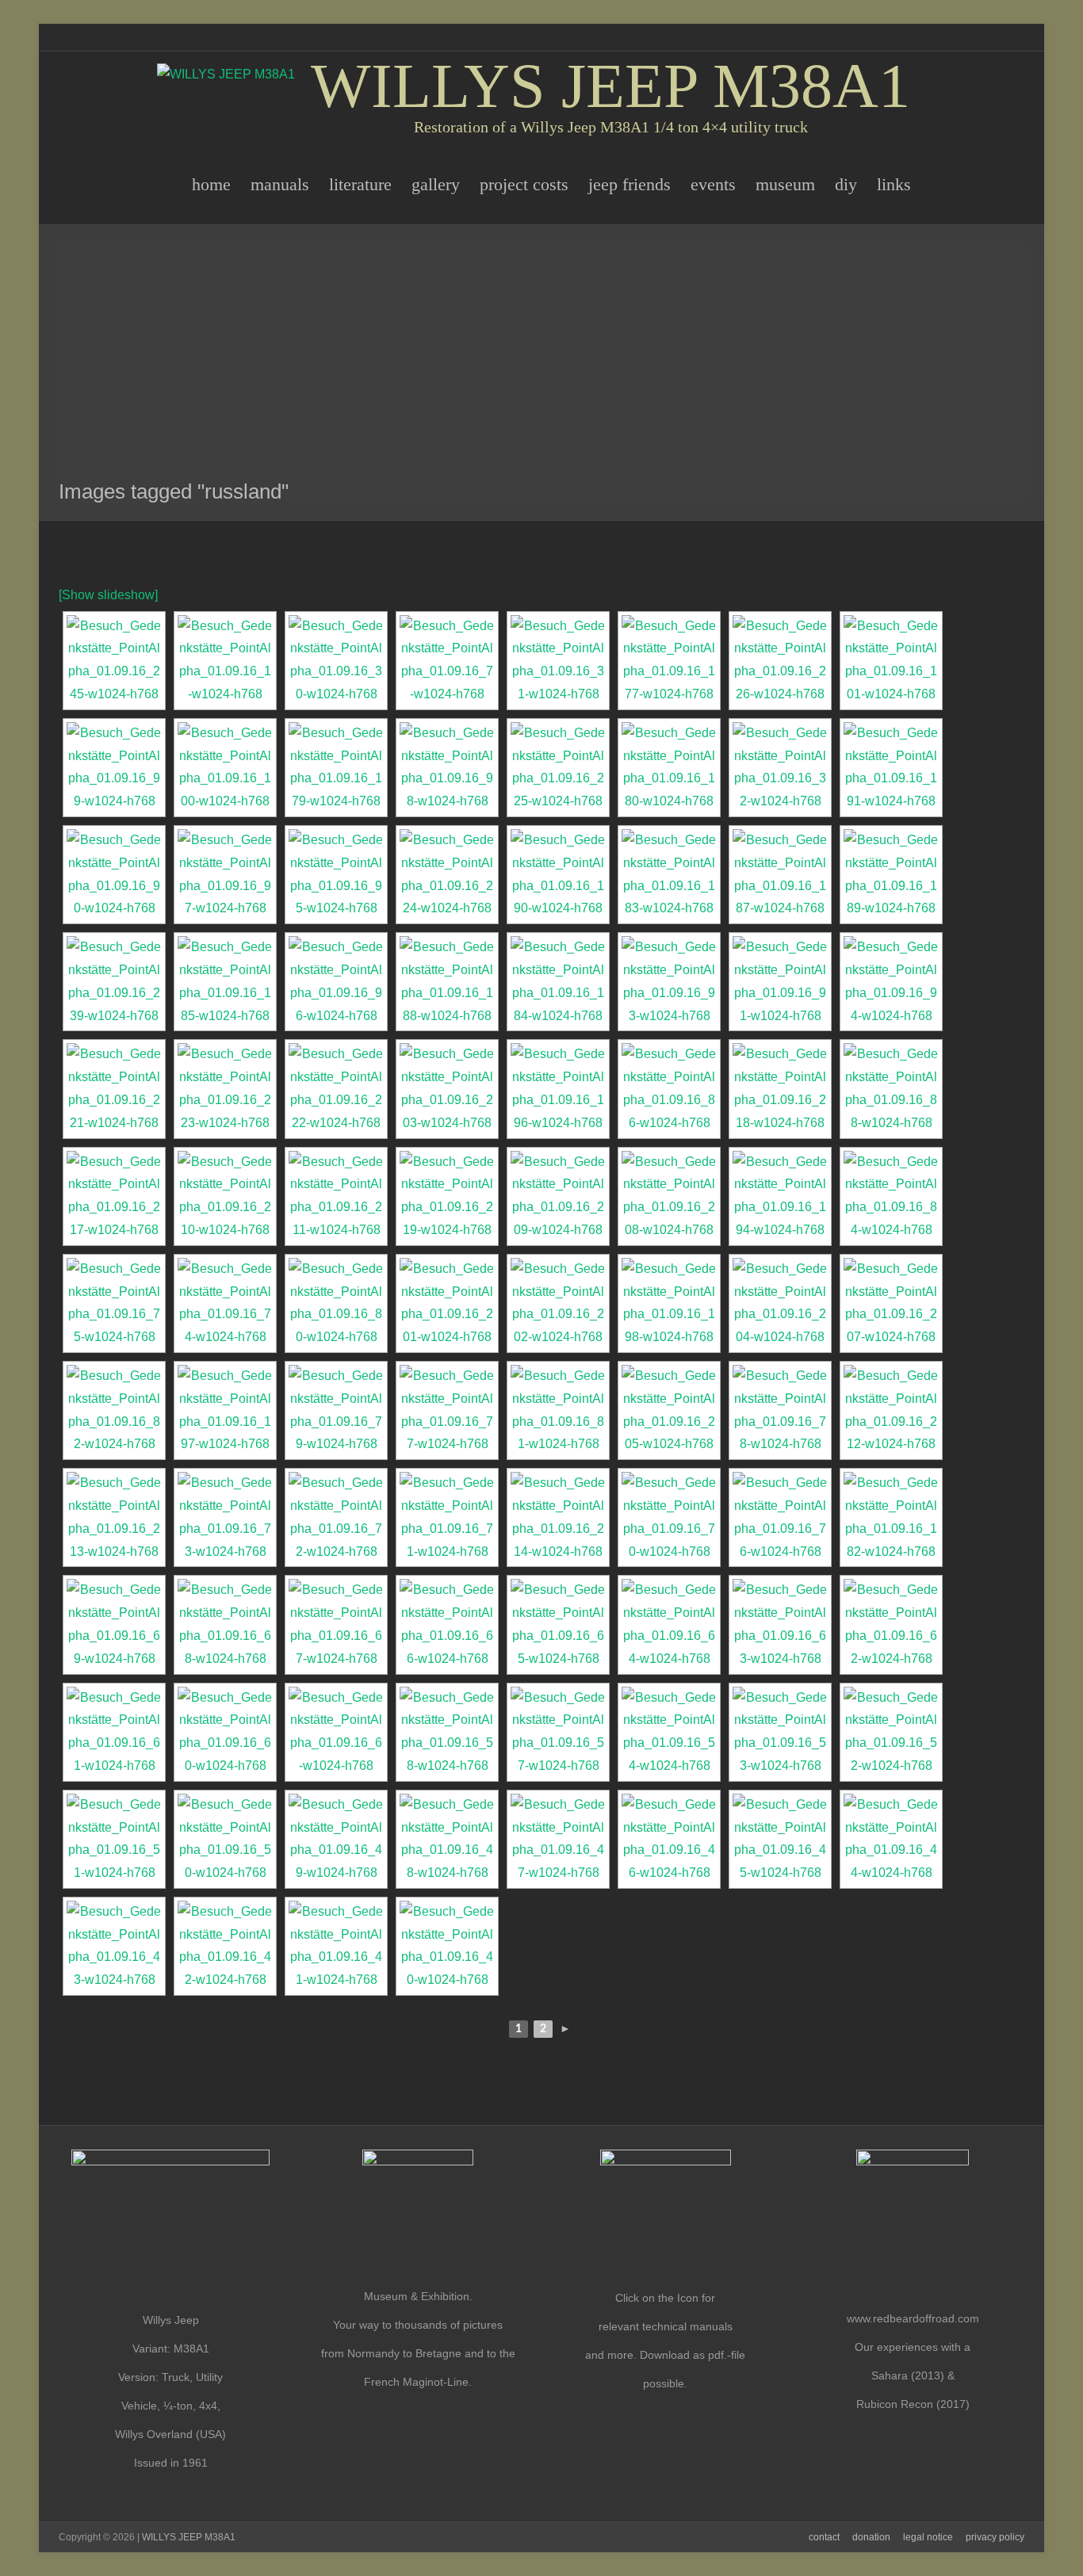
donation (871, 2537)
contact (824, 2537)
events (713, 184)
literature (360, 184)
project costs (524, 184)
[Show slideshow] (108, 595)
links (894, 184)
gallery (436, 184)
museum (785, 184)
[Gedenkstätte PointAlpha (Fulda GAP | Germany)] (114, 661)
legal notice (928, 2537)
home (211, 184)
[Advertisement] (541, 360)
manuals (280, 184)
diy (846, 184)
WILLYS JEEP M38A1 (610, 86)
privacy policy (995, 2537)
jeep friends (630, 184)
